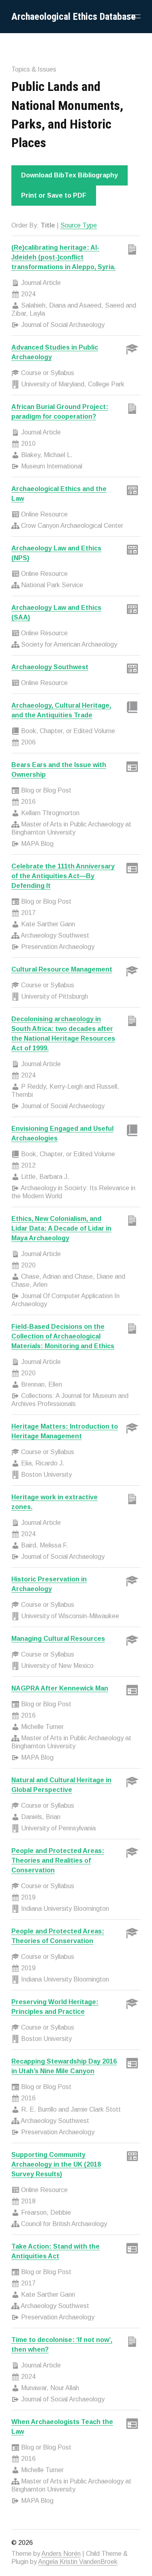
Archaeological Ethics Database (74, 17)
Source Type (79, 225)
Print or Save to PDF (54, 195)
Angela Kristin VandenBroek (78, 2562)
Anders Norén (61, 2554)
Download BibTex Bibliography (70, 175)
